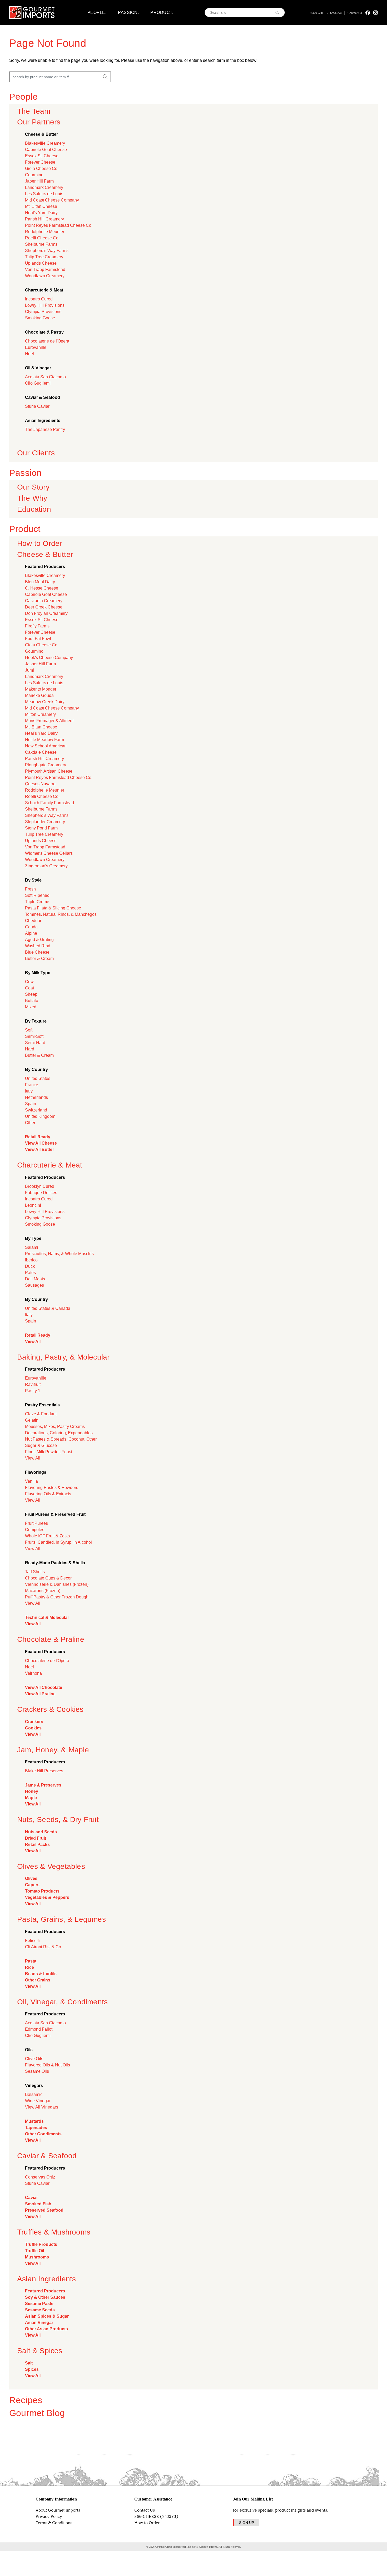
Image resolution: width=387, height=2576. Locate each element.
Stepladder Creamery (45, 822)
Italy (29, 1091)
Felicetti (32, 1941)
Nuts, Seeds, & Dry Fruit (58, 1820)
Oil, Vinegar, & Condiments (62, 2002)
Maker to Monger (41, 689)
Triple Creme (37, 902)
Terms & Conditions (54, 2523)
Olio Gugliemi (38, 383)
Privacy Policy (49, 2516)
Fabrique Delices (41, 1193)
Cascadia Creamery (44, 601)
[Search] (277, 13)
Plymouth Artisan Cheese (49, 771)
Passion (25, 473)
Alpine (31, 933)
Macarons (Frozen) (43, 1591)
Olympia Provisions (43, 312)
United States (38, 1078)
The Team (34, 111)
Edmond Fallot (39, 2029)
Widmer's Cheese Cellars (49, 853)
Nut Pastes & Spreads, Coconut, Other (61, 1439)
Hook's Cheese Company (49, 658)
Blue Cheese (37, 952)
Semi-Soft (34, 1036)
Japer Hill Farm (39, 181)
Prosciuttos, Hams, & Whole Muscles (59, 1254)
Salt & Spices (40, 2351)
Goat (29, 988)
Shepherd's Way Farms (47, 251)
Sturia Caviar (37, 406)
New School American (46, 746)
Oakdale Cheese (41, 752)
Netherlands (36, 1097)
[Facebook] (368, 13)
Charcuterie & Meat (50, 1165)
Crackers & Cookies (50, 1709)
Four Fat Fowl (38, 639)
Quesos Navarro (40, 784)
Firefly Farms (37, 626)
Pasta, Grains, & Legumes (61, 1919)
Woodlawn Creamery (45, 276)
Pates (30, 1273)
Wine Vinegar (38, 2101)
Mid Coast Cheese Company (52, 200)
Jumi (29, 670)
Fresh (30, 889)
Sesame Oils (37, 2071)
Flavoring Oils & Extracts (48, 1494)
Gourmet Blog (37, 2413)
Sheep (31, 994)
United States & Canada (48, 1308)
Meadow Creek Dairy (45, 702)
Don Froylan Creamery (46, 613)
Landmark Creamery (44, 187)
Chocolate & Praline (51, 1639)
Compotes (35, 1530)
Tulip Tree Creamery (44, 257)
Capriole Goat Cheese (46, 150)
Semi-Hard (35, 1043)
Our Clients (36, 453)
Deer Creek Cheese (44, 607)
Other (30, 1123)
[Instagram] (375, 13)
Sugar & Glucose (41, 1445)
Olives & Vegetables (51, 1866)
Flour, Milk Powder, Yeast (49, 1452)
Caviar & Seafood (47, 2156)
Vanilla (31, 1481)
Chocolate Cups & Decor (48, 1578)
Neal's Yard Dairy (41, 213)
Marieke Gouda (39, 695)
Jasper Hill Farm (40, 664)
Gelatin (32, 1420)
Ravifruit (33, 1384)
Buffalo (32, 1001)
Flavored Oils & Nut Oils (48, 2065)
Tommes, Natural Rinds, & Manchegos (61, 914)
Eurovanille (36, 347)
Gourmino (34, 175)
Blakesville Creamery (45, 143)
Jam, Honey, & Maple (53, 1750)
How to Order (39, 543)
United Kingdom (40, 1116)
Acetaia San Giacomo (45, 377)
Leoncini (33, 1205)
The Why (32, 498)
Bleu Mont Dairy (40, 582)
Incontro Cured (39, 299)
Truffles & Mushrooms (54, 2232)
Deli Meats (35, 1279)
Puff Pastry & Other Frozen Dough (57, 1597)
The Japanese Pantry (45, 429)
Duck (30, 1266)
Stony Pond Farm (41, 828)
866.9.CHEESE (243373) (326, 13)
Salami (32, 1247)
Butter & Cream (39, 959)
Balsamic (34, 2094)
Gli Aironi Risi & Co (43, 1947)
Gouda (31, 927)
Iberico (31, 1260)
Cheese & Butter (45, 554)
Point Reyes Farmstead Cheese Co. (59, 225)
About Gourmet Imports (58, 2510)
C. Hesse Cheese (42, 588)
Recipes (26, 2400)
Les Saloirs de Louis (44, 194)
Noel (29, 354)
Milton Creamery (40, 714)
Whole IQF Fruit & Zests (47, 1536)
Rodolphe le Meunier (45, 232)
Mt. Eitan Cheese (41, 206)
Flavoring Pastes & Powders (52, 1488)
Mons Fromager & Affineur (49, 721)
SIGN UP (247, 2523)
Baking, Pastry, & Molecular (63, 1357)
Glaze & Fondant (41, 1414)
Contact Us (355, 13)
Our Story (33, 487)
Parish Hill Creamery (44, 219)
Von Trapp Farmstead (45, 270)
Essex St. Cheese (42, 156)
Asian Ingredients (46, 2279)
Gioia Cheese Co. (42, 168)
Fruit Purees (36, 1523)
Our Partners (39, 122)
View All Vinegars (42, 2107)
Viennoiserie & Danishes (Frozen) (57, 1584)
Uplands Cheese (41, 263)
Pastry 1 (33, 1391)
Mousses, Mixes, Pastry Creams (55, 1427)
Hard (30, 1049)
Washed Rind (38, 946)
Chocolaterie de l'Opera (47, 341)
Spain (31, 1104)
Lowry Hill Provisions (45, 305)
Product (25, 529)
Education (34, 509)
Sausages (34, 1285)
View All (33, 1458)
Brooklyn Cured (40, 1186)
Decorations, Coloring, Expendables (59, 1433)
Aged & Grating (39, 940)
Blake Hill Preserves (44, 1771)
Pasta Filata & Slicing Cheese (53, 908)
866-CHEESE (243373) (156, 2516)
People (23, 97)
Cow (29, 982)
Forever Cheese (40, 162)
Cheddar (33, 921)
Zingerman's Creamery (46, 866)
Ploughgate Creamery (46, 765)
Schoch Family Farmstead (49, 803)
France (32, 1085)
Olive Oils (34, 2059)
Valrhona (33, 1673)
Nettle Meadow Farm (44, 740)
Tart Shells (35, 1572)
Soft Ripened (37, 895)
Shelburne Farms (41, 244)
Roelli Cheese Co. (42, 238)
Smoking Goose (40, 318)
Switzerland (36, 1110)
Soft (29, 1030)
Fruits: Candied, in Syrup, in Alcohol (58, 1542)
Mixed (31, 1007)
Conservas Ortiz (40, 2177)
